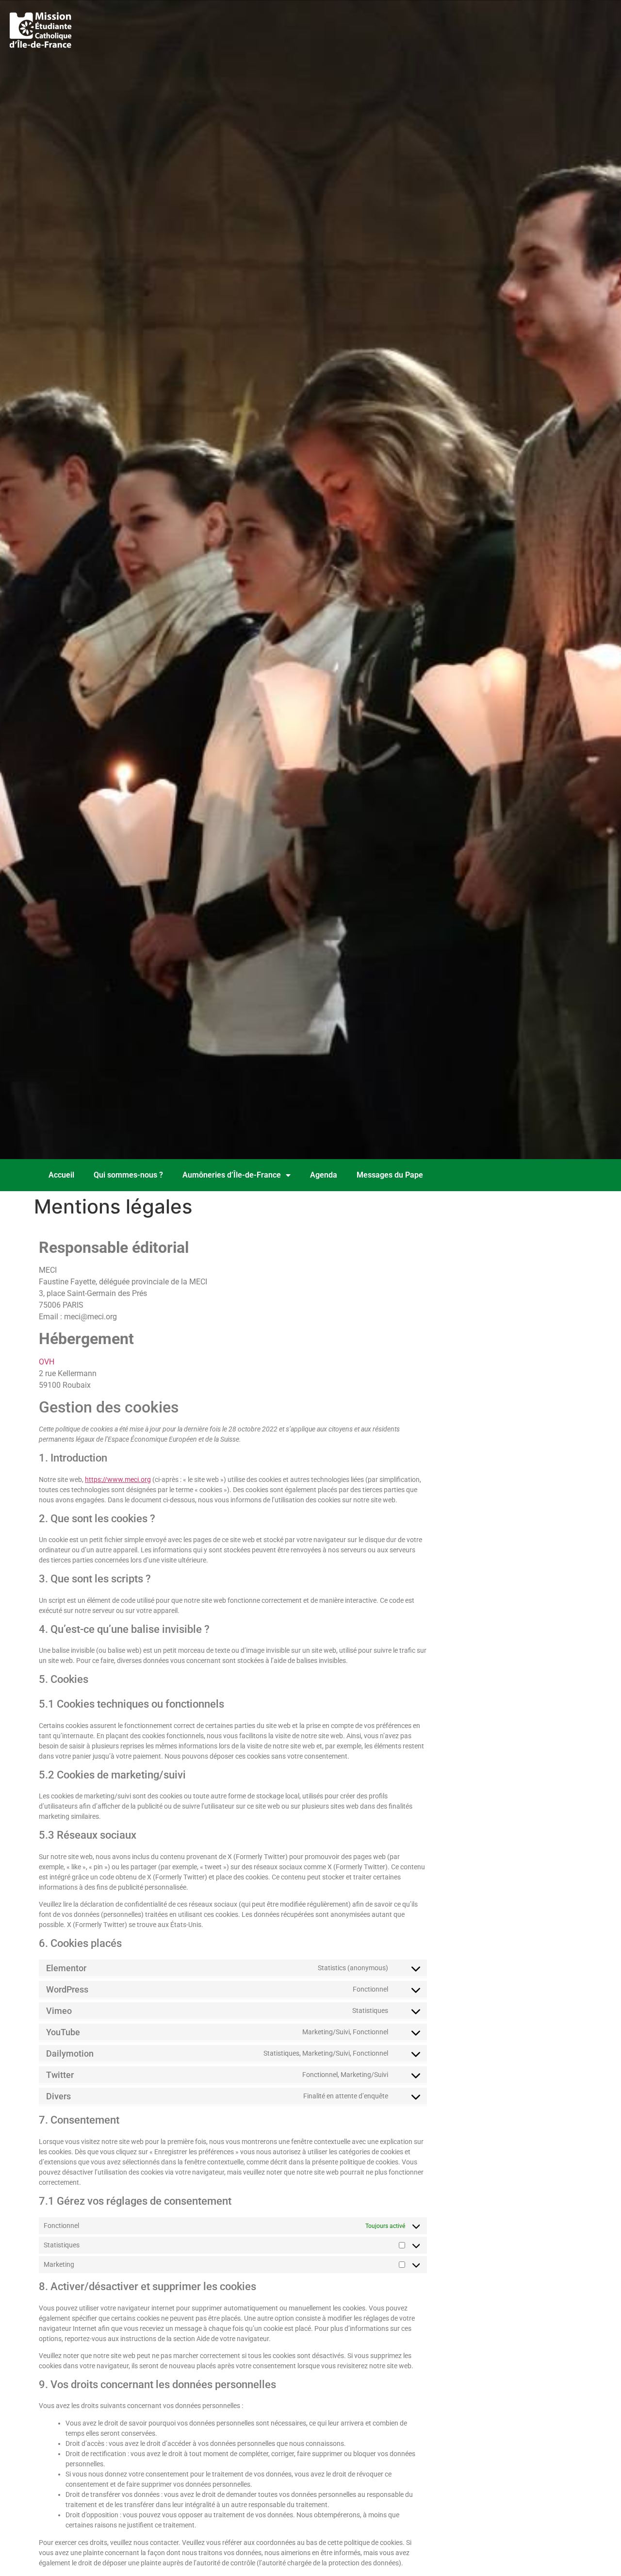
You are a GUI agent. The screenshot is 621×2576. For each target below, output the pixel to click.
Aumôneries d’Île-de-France (232, 1175)
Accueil (61, 1175)
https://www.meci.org (118, 1479)
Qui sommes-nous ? (128, 1175)
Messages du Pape (390, 1175)
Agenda (324, 1175)
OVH (47, 1362)
